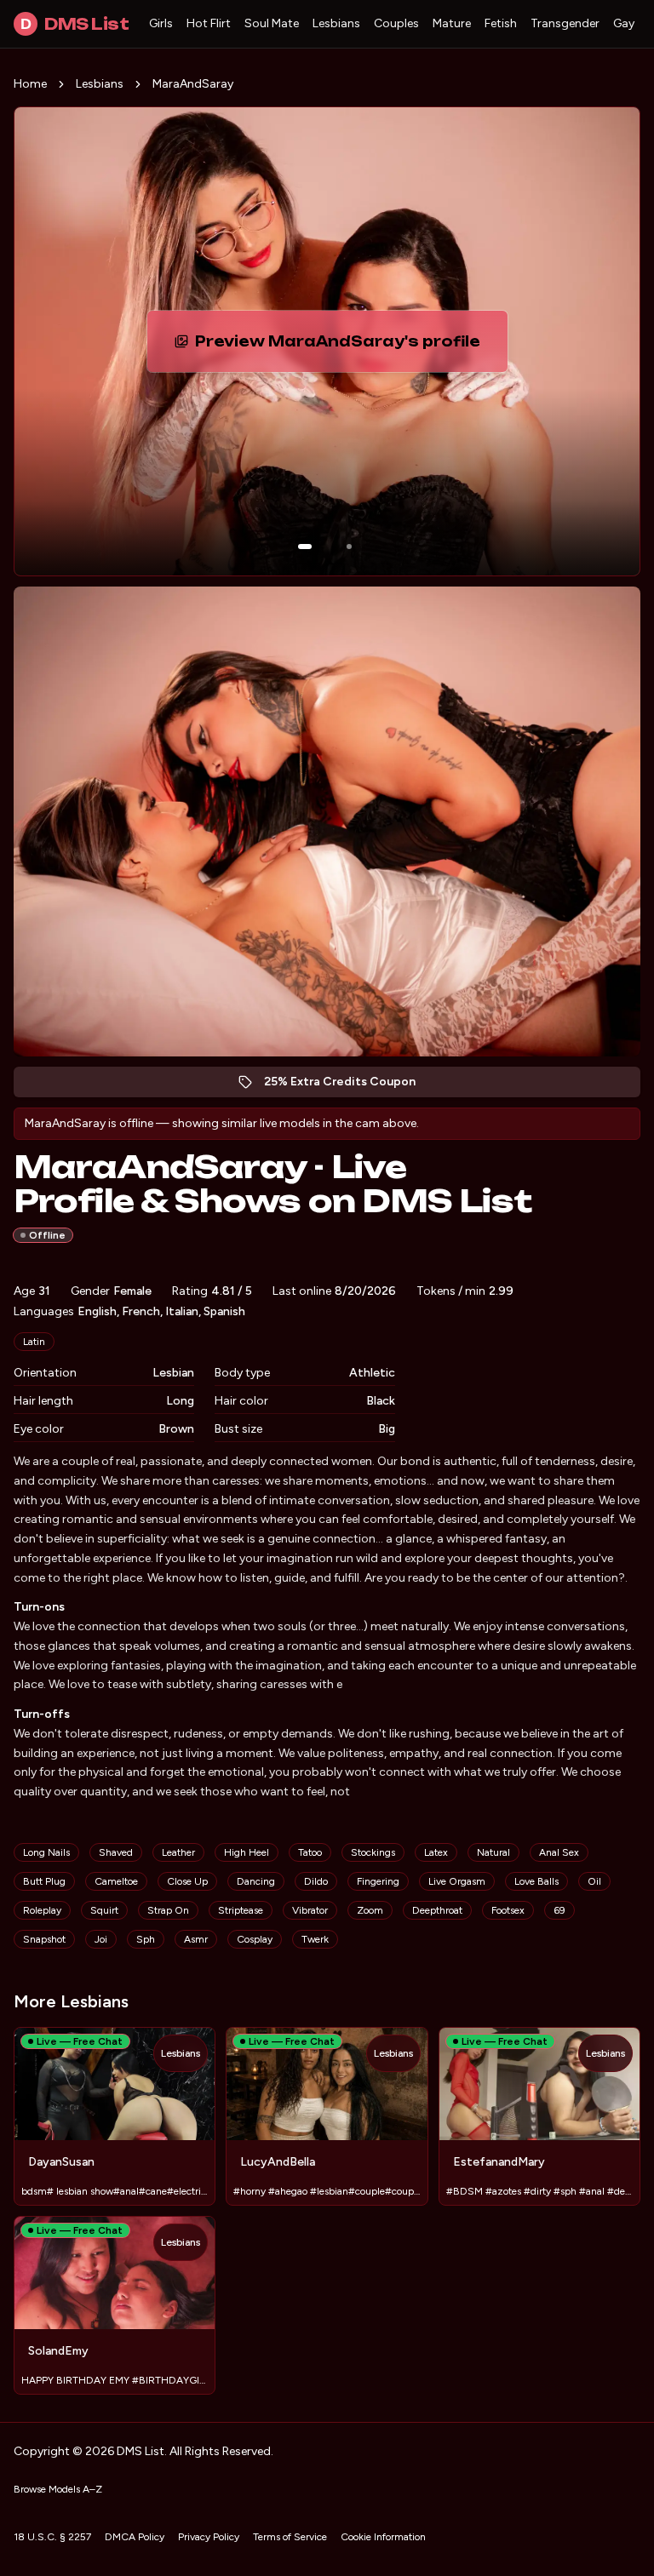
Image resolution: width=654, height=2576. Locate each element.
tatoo (310, 1852)
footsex (508, 1910)
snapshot (44, 1939)
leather (178, 1852)
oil (594, 1881)
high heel (247, 1852)
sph (146, 1939)
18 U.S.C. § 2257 (52, 2537)
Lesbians (336, 23)
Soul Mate (272, 23)
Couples (396, 23)
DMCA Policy (135, 2537)
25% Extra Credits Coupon (349, 1086)
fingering (378, 1881)
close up (187, 1881)
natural (493, 1852)
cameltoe (116, 1881)
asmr (196, 1939)
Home (30, 84)
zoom (370, 1910)
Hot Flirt (209, 23)
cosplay (255, 1939)
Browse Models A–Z (58, 2489)
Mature (452, 23)
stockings (373, 1852)
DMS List (75, 24)
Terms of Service (290, 2537)
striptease (241, 1910)
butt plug (44, 1881)
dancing (256, 1881)
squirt (104, 1910)
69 (559, 1910)
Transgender (565, 23)
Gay (624, 23)
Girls (161, 23)
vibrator (310, 1910)
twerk (315, 1939)
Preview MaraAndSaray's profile (341, 346)
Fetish (501, 23)
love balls (536, 1881)
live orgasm (457, 1881)
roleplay (42, 1910)
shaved (116, 1852)
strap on (168, 1910)
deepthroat (437, 1910)
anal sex (559, 1852)
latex (436, 1852)
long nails (46, 1852)
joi (101, 1939)
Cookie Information (383, 2537)
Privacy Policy (209, 2537)
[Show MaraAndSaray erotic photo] (305, 547)
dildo (316, 1881)
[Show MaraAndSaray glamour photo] (349, 547)
